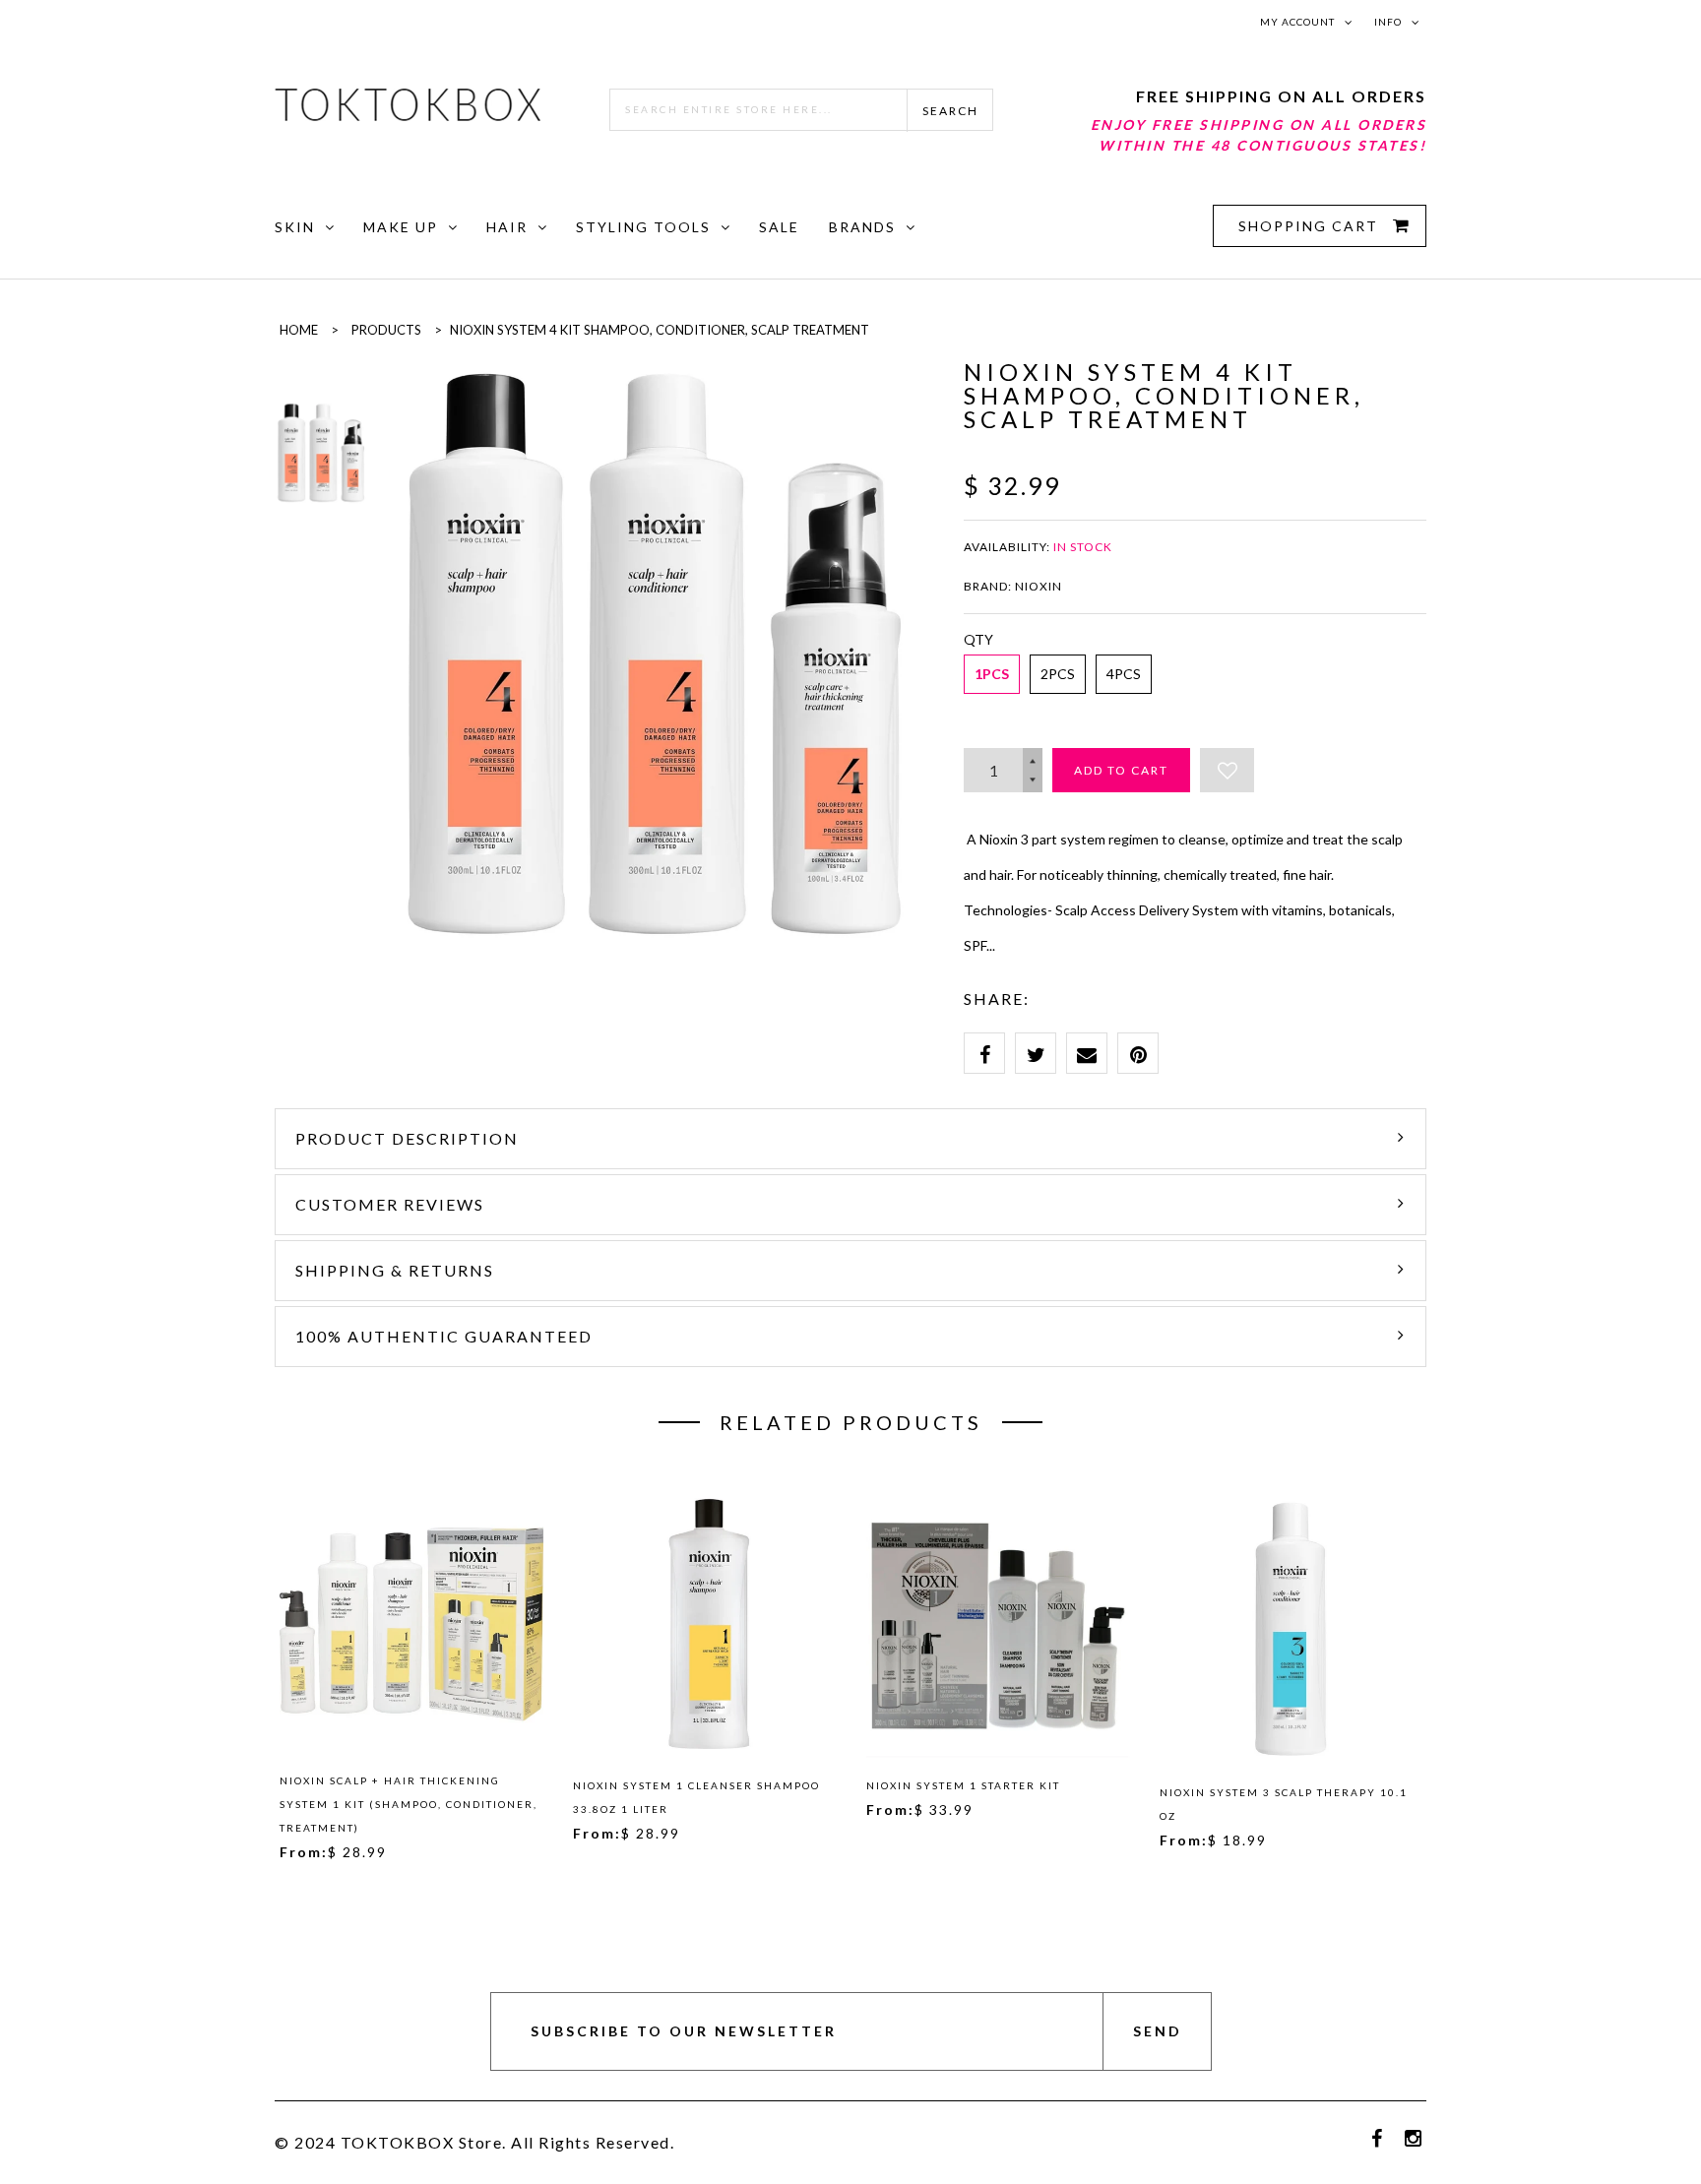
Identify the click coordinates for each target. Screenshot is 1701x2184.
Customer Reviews (390, 1204)
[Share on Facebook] (984, 1053)
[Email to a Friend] (1087, 1053)
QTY (978, 639)
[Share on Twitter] (1036, 1053)
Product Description (407, 1138)
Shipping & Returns (395, 1270)
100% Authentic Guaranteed (444, 1336)
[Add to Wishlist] (1227, 770)
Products (386, 330)
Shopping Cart (1311, 226)
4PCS (1124, 674)
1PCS (992, 674)
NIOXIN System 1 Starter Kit (963, 1785)
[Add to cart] (520, 1621)
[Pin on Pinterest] (1138, 1053)
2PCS (1058, 674)
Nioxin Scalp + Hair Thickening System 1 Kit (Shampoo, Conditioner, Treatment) (409, 1804)
